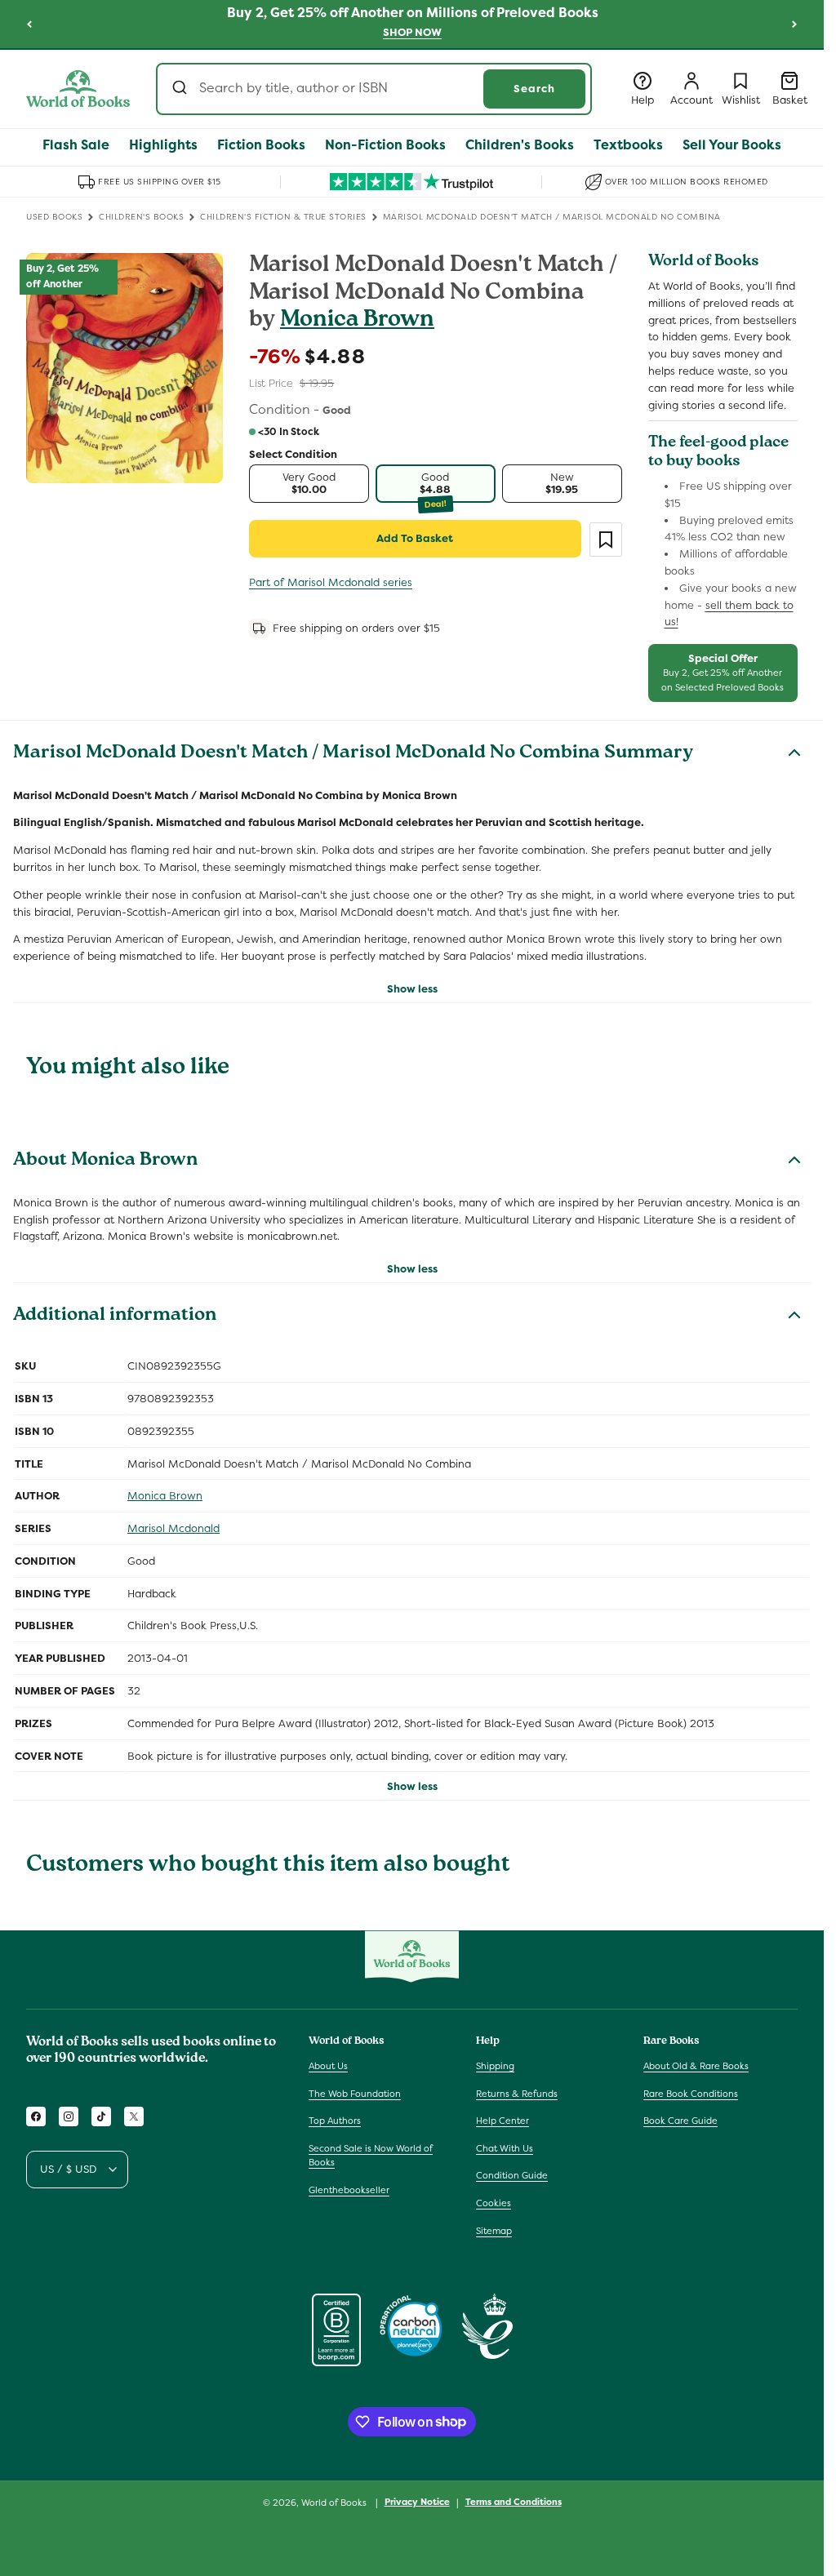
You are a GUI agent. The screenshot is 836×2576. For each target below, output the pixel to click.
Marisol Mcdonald (173, 1528)
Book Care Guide (680, 2121)
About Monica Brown (105, 1161)
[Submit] (182, 89)
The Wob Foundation (355, 2094)
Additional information (115, 1317)
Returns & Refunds (517, 2094)
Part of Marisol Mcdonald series (331, 582)
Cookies (494, 2203)
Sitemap (494, 2231)
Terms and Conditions (514, 2502)
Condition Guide (512, 2175)
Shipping (495, 2066)
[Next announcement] (794, 24)
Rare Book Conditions (691, 2094)
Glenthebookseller (349, 2190)
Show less (412, 989)
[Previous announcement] (29, 24)
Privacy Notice (417, 2502)
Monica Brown (357, 321)
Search (534, 89)
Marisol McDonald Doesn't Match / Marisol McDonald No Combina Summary (353, 754)
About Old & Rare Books (696, 2066)
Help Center (502, 2121)
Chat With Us (505, 2148)
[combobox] (374, 89)
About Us (328, 2066)
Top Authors (335, 2121)
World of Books (335, 2503)
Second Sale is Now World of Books (371, 2156)
